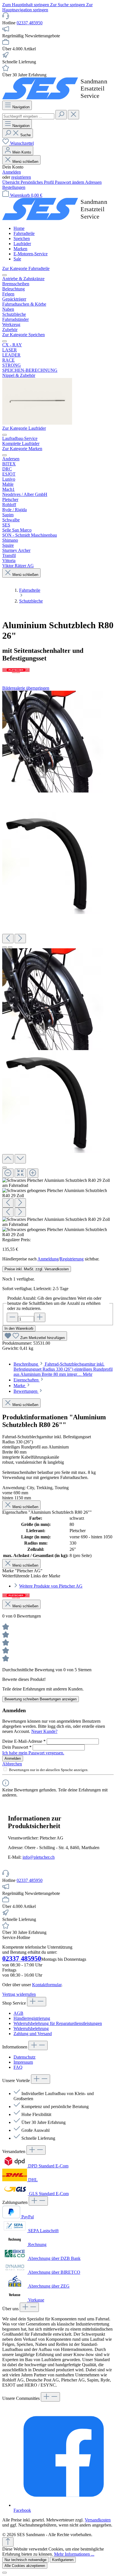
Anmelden (12, 172)
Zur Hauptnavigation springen (47, 7)
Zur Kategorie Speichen (24, 335)
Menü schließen (25, 162)
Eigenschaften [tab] (27, 1380)
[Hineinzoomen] (33, 1173)
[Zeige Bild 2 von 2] (10, 947)
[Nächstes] (20, 939)
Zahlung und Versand (33, 2034)
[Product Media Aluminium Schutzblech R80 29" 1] (52, 863)
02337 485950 (30, 23)
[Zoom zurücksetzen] (20, 1173)
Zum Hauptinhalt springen (26, 5)
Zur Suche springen (68, 5)
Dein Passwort (17, 1747)
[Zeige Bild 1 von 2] (5, 947)
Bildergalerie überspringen (26, 688)
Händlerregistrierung (32, 2018)
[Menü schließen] (5, 275)
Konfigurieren (63, 2560)
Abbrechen (12, 1764)
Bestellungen (14, 187)
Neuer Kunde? (44, 1731)
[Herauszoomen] (8, 1173)
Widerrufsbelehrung (31, 2028)
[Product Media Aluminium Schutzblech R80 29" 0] (53, 742)
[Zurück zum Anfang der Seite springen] (8, 2542)
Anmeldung (48, 1259)
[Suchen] (61, 115)
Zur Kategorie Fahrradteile (26, 268)
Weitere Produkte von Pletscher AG (51, 1586)
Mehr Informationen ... (74, 2554)
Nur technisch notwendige (25, 2560)
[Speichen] (37, 423)
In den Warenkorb (19, 1328)
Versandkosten (98, 2520)
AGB (18, 2013)
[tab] (63, 1369)
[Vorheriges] (8, 939)
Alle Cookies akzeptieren (25, 2566)
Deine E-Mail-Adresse (24, 1741)
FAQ (18, 2067)
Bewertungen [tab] (26, 1391)
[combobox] (28, 116)
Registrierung (72, 1259)
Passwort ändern (70, 182)
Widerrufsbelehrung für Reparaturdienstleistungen (58, 2023)
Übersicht (11, 182)
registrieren (21, 177)
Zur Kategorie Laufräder (24, 428)
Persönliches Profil (38, 182)
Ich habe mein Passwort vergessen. (33, 1753)
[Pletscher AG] (58, 671)
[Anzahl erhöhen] (40, 1317)
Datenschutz (24, 2057)
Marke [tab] (20, 1386)
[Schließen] (5, 1167)
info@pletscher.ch (39, 1857)
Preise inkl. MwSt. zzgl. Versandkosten (37, 1269)
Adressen (93, 182)
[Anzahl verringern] (12, 1317)
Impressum (23, 2062)
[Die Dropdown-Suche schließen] (73, 115)
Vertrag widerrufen (19, 1994)
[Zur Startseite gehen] (58, 98)
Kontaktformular (47, 1985)
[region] (58, 964)
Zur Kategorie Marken (22, 449)
